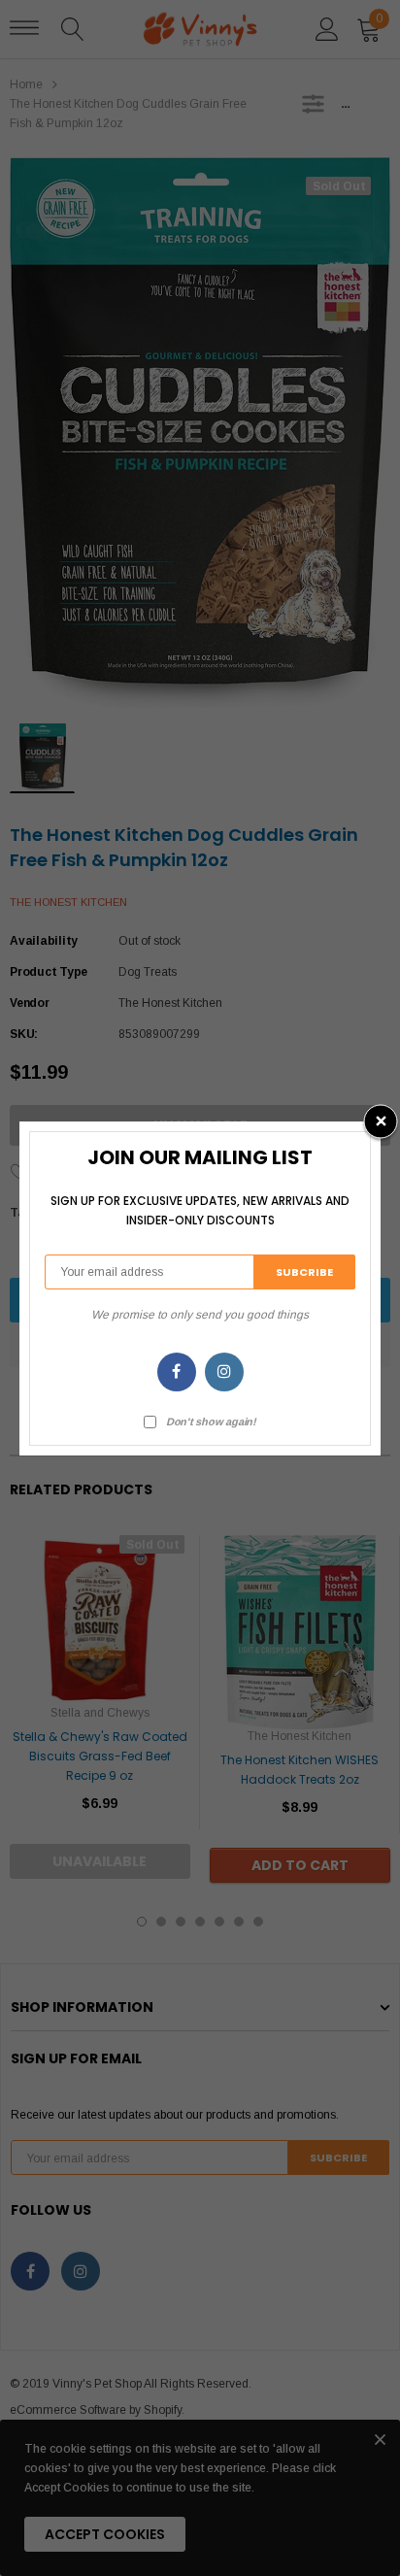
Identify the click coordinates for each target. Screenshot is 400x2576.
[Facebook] (177, 1372)
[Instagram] (224, 1372)
